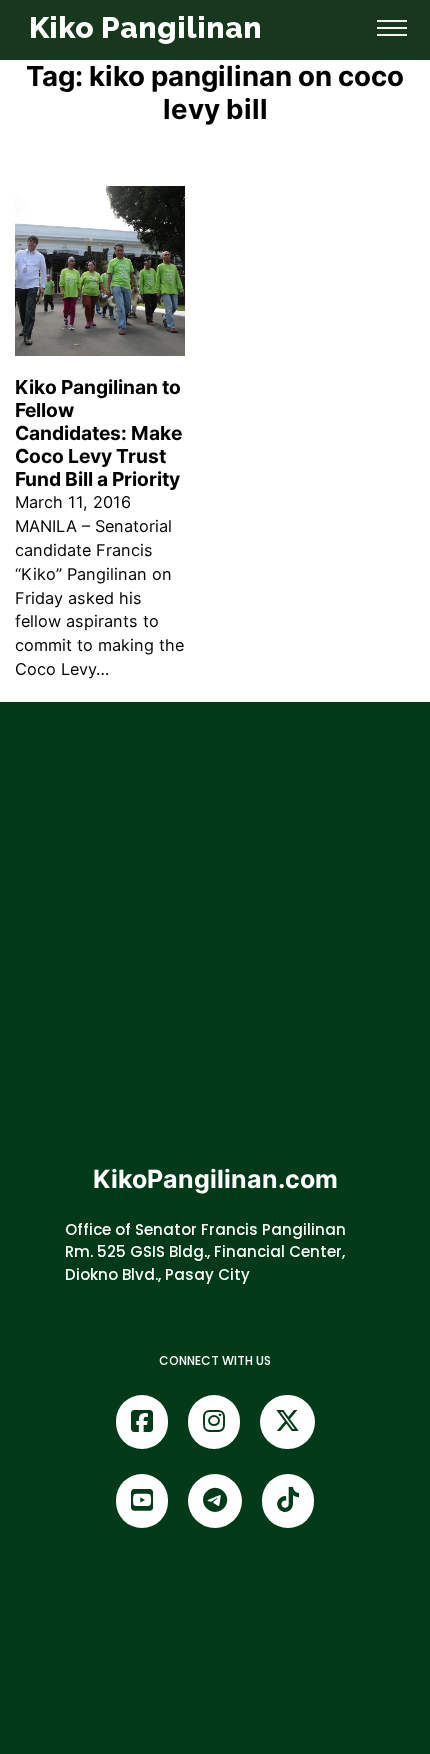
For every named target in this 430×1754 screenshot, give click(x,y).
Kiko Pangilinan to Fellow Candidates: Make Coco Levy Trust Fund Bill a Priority (98, 433)
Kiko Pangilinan (145, 27)
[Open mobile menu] (392, 28)
